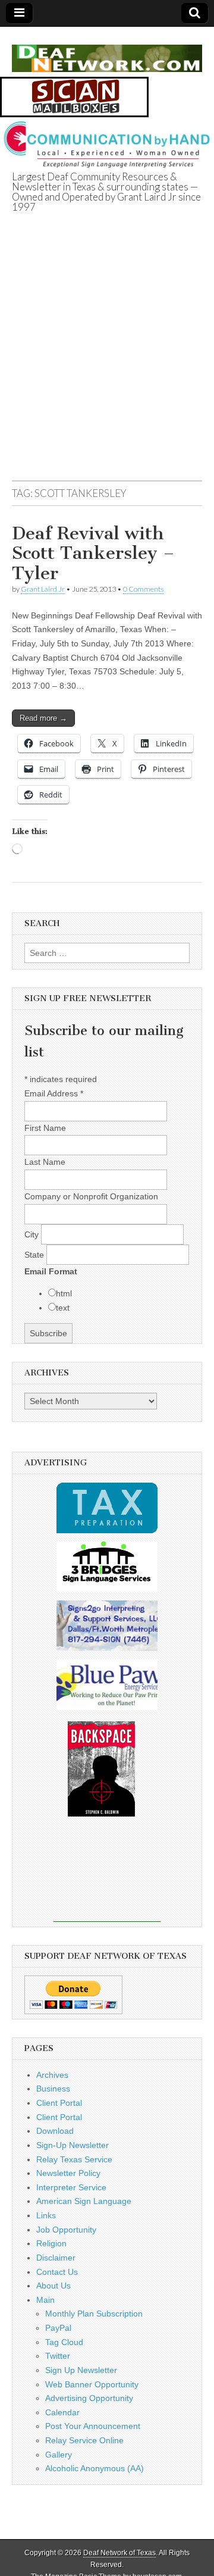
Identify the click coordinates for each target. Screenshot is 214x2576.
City (33, 1234)
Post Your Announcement (93, 2426)
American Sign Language (84, 2201)
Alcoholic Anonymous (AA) (95, 2468)
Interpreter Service (71, 2187)
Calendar (62, 2412)
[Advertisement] (107, 361)
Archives (52, 2075)
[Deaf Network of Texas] (107, 52)
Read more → (43, 718)
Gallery (59, 2455)
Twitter (58, 2356)
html (64, 1293)
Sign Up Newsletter (81, 2370)
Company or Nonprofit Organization (91, 1196)
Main (45, 2300)
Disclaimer (56, 2258)
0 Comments (143, 589)
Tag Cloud (64, 2342)
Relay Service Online (84, 2440)
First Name (45, 1128)
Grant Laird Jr (43, 589)
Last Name (45, 1162)
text (63, 1308)
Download (55, 2131)
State (35, 1255)
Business (53, 2089)
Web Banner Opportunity (92, 2384)
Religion (51, 2243)
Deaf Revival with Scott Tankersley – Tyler (93, 553)
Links (46, 2215)
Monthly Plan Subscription (94, 2314)
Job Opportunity (66, 2230)
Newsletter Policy (68, 2173)
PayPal (58, 2328)
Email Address (54, 1093)
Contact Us (57, 2272)
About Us (53, 2286)
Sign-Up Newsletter (73, 2145)
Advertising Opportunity (89, 2398)
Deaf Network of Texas (119, 2553)
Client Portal (59, 2103)
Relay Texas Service (74, 2159)
